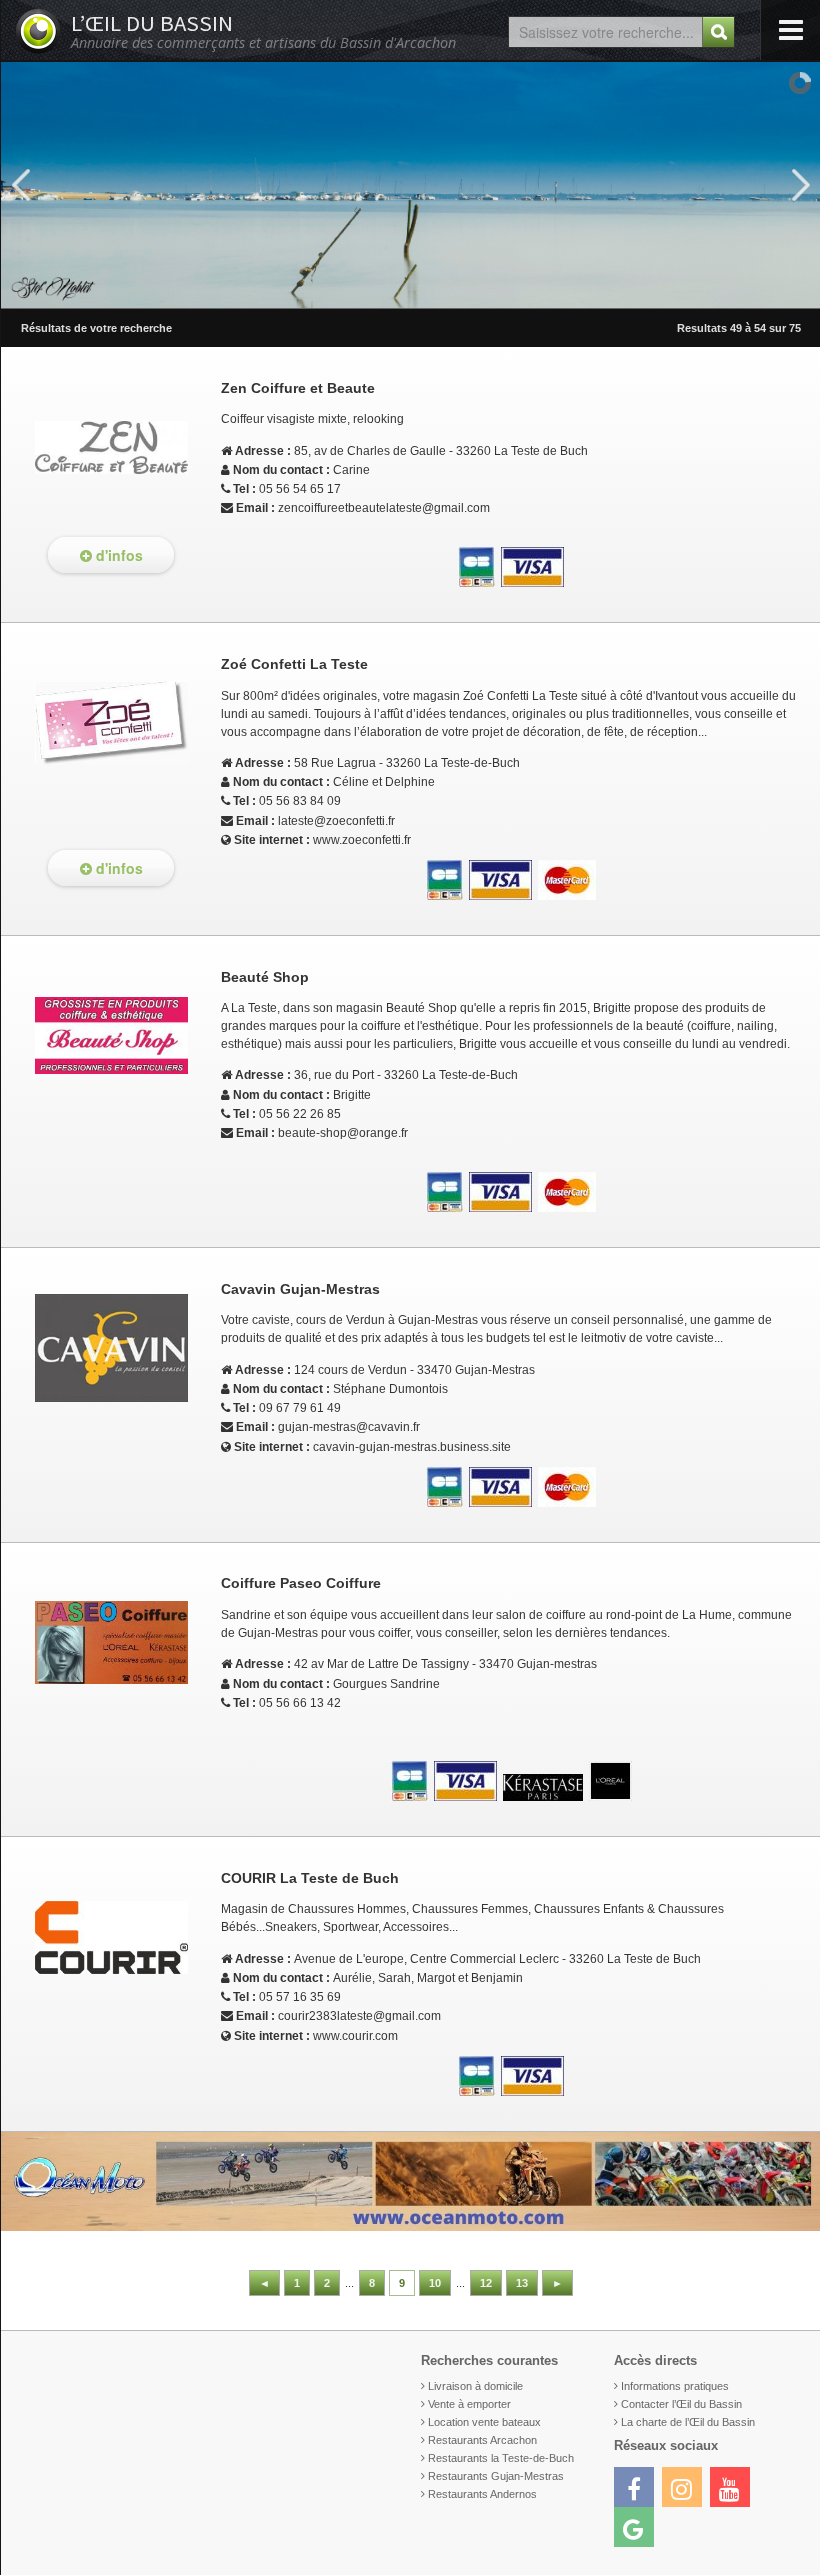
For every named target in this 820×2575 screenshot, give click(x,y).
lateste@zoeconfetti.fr (336, 821)
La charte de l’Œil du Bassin (688, 2422)
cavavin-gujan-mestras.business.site (412, 1447)
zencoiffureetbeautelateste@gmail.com (384, 508)
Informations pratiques (675, 2386)
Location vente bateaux (484, 2422)
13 (522, 2283)
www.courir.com (355, 2036)
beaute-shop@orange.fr (343, 1133)
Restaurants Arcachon (482, 2440)
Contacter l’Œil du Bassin (681, 2404)
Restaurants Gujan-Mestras (496, 2476)
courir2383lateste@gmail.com (359, 2016)
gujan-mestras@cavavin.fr (349, 1427)
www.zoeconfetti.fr (362, 840)
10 (435, 2283)
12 (486, 2283)
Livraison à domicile (475, 2386)
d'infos (117, 555)
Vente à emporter (469, 2404)
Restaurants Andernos (482, 2494)
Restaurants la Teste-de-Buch (501, 2458)
